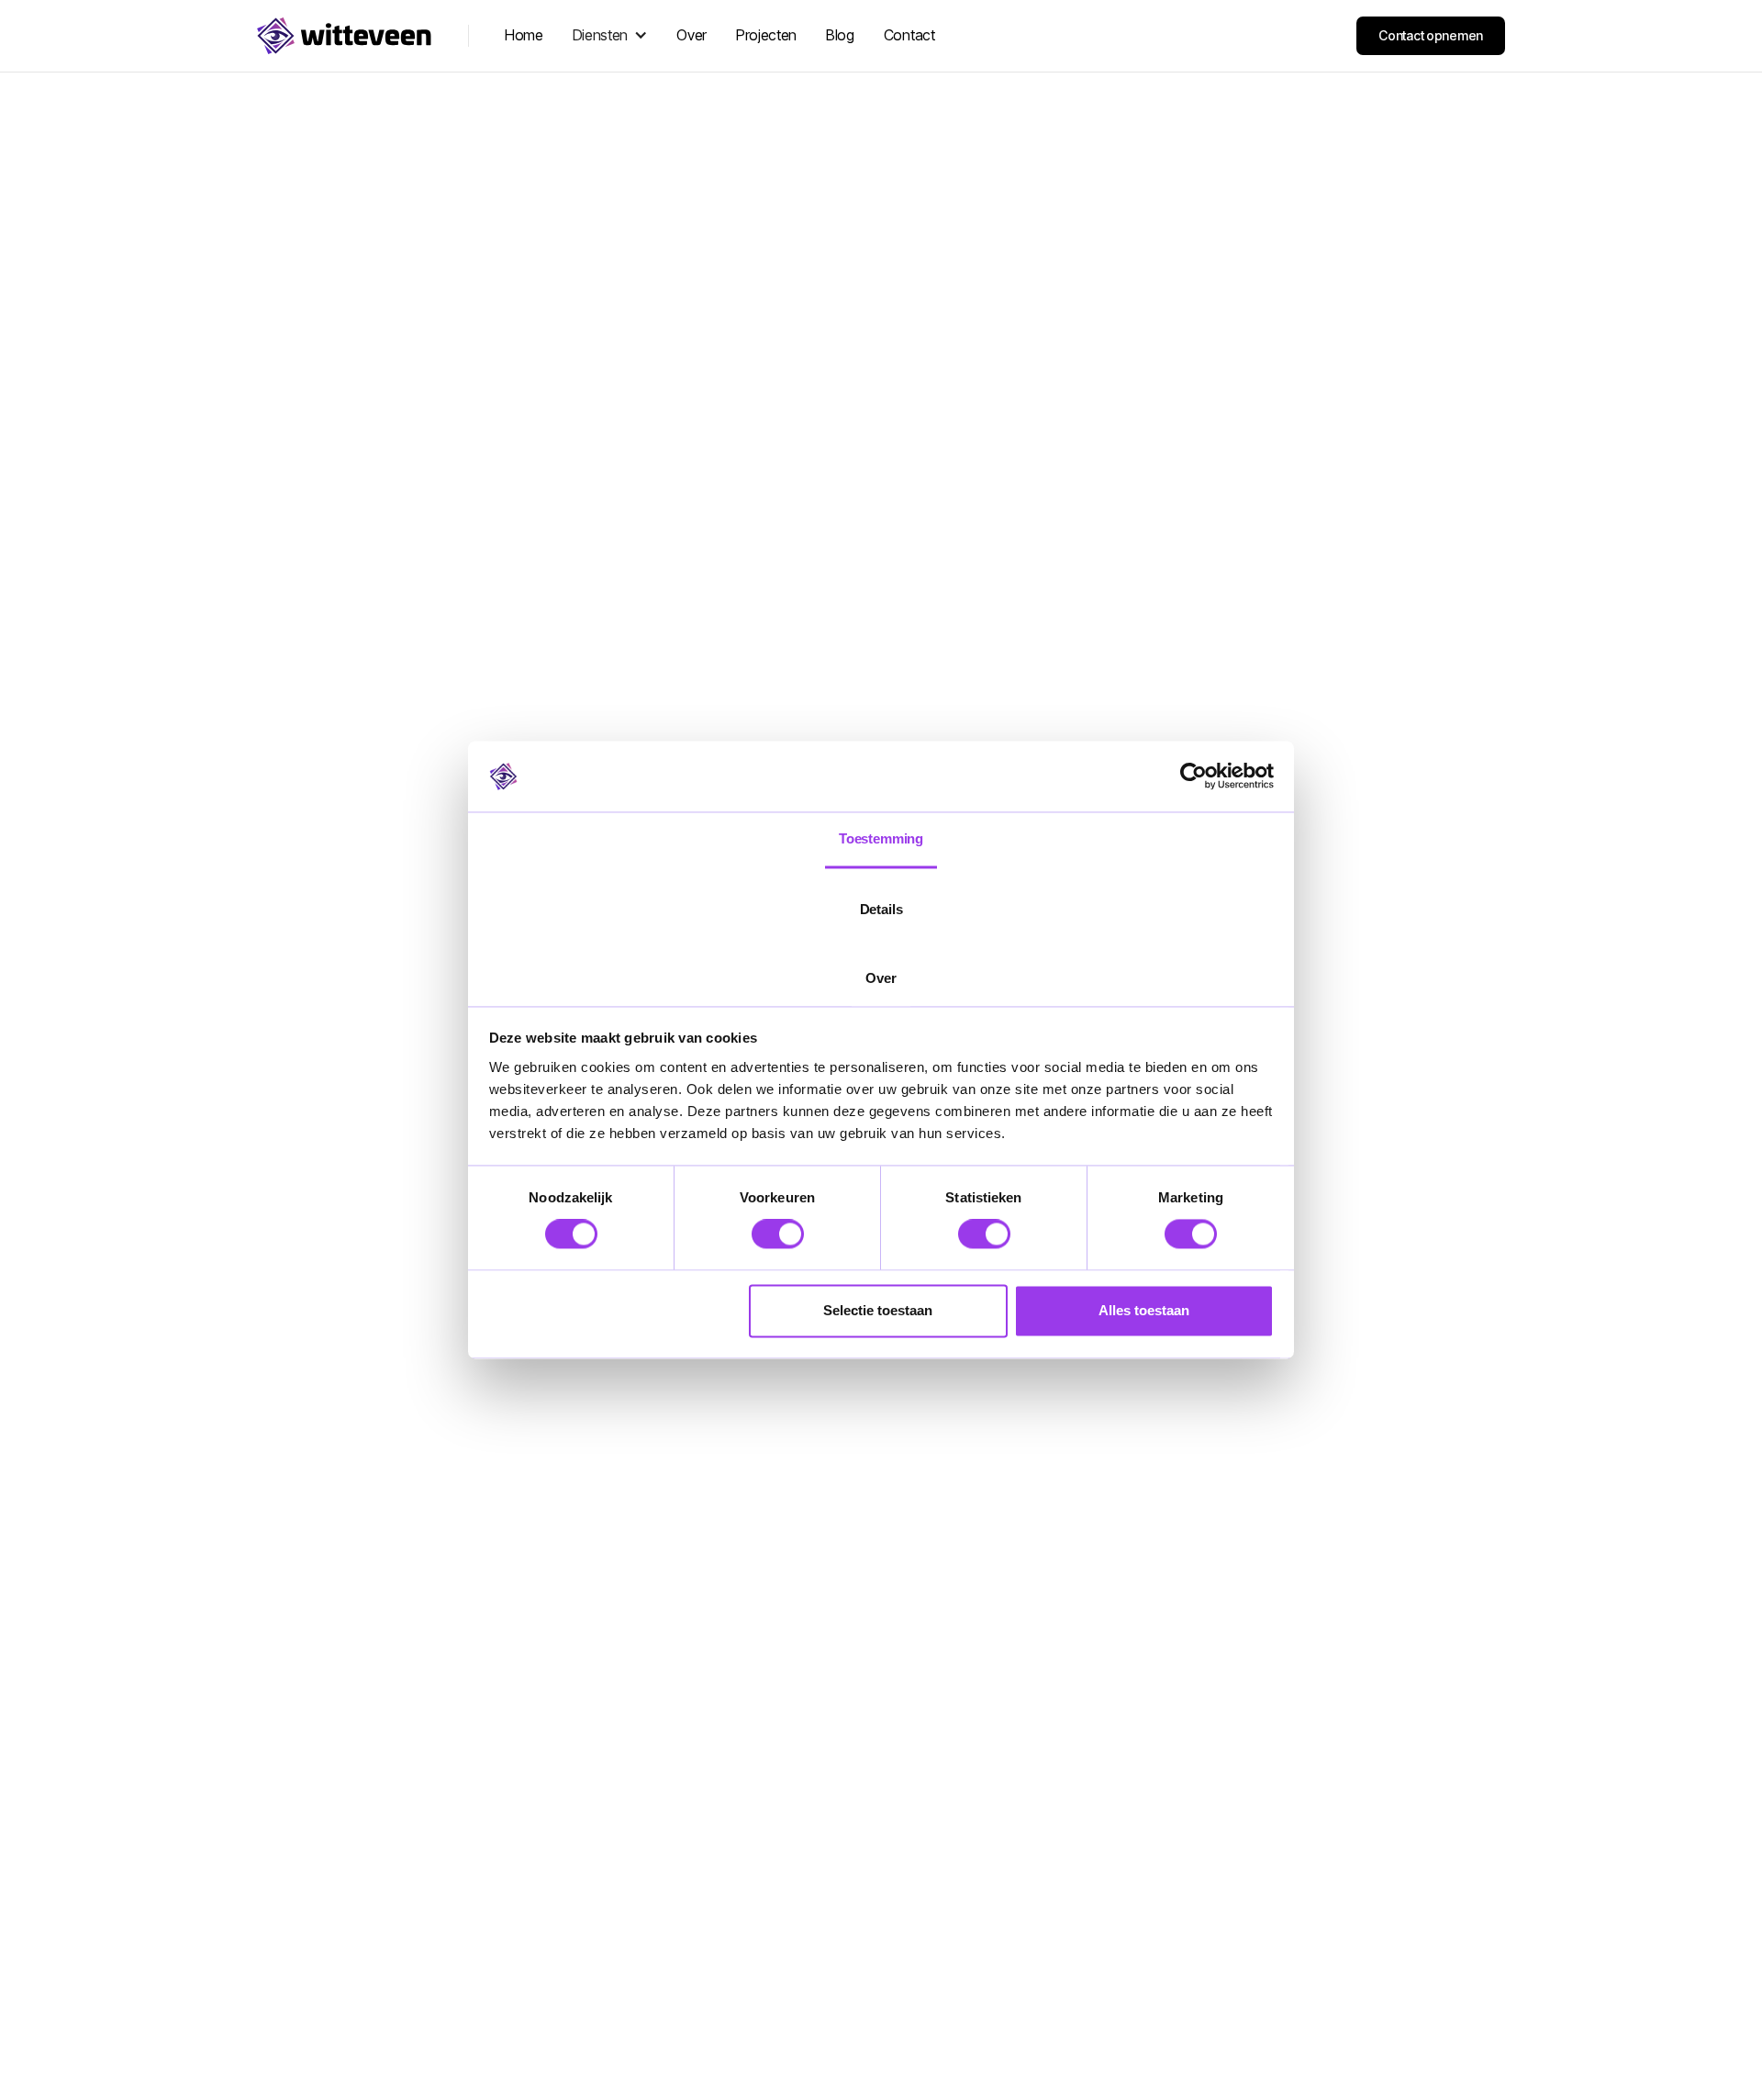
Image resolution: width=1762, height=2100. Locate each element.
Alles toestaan (1144, 1310)
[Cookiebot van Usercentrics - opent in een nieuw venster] (1193, 776)
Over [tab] (881, 978)
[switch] (778, 1234)
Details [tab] (881, 909)
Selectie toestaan (878, 1310)
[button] (610, 35)
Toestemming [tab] (881, 838)
